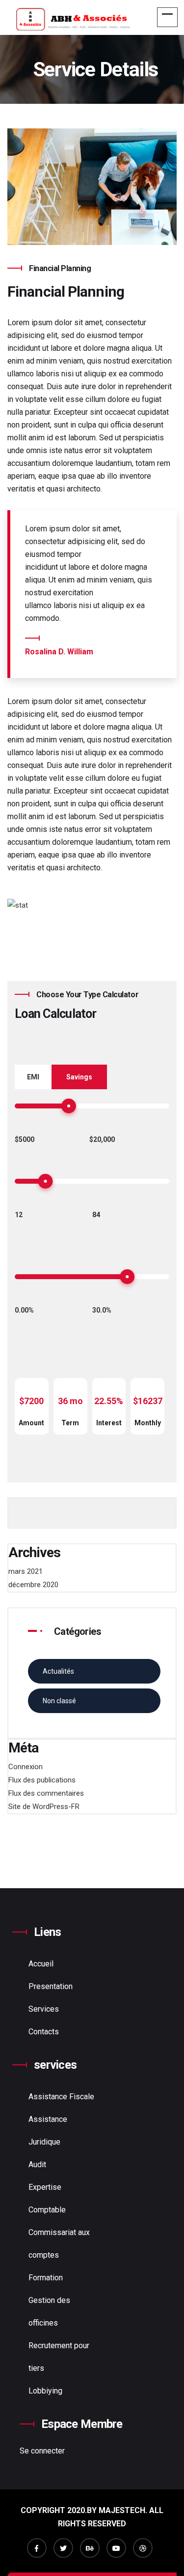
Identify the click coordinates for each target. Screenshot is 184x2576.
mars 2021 (26, 1571)
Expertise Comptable (47, 2198)
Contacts (44, 2032)
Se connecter (42, 2451)
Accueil (41, 1964)
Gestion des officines (49, 2312)
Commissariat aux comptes (59, 2244)
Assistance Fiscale (61, 2097)
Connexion (26, 1767)
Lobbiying (45, 2391)
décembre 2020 (33, 1585)
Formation (46, 2278)
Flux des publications (42, 1780)
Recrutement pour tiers (59, 2357)
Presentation (51, 1986)
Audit (37, 2164)
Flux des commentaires (46, 1793)
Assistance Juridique (48, 2131)
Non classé (59, 1701)
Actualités (58, 1671)
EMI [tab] (33, 1077)
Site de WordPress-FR (44, 1807)
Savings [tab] (79, 1077)
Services (44, 2009)
